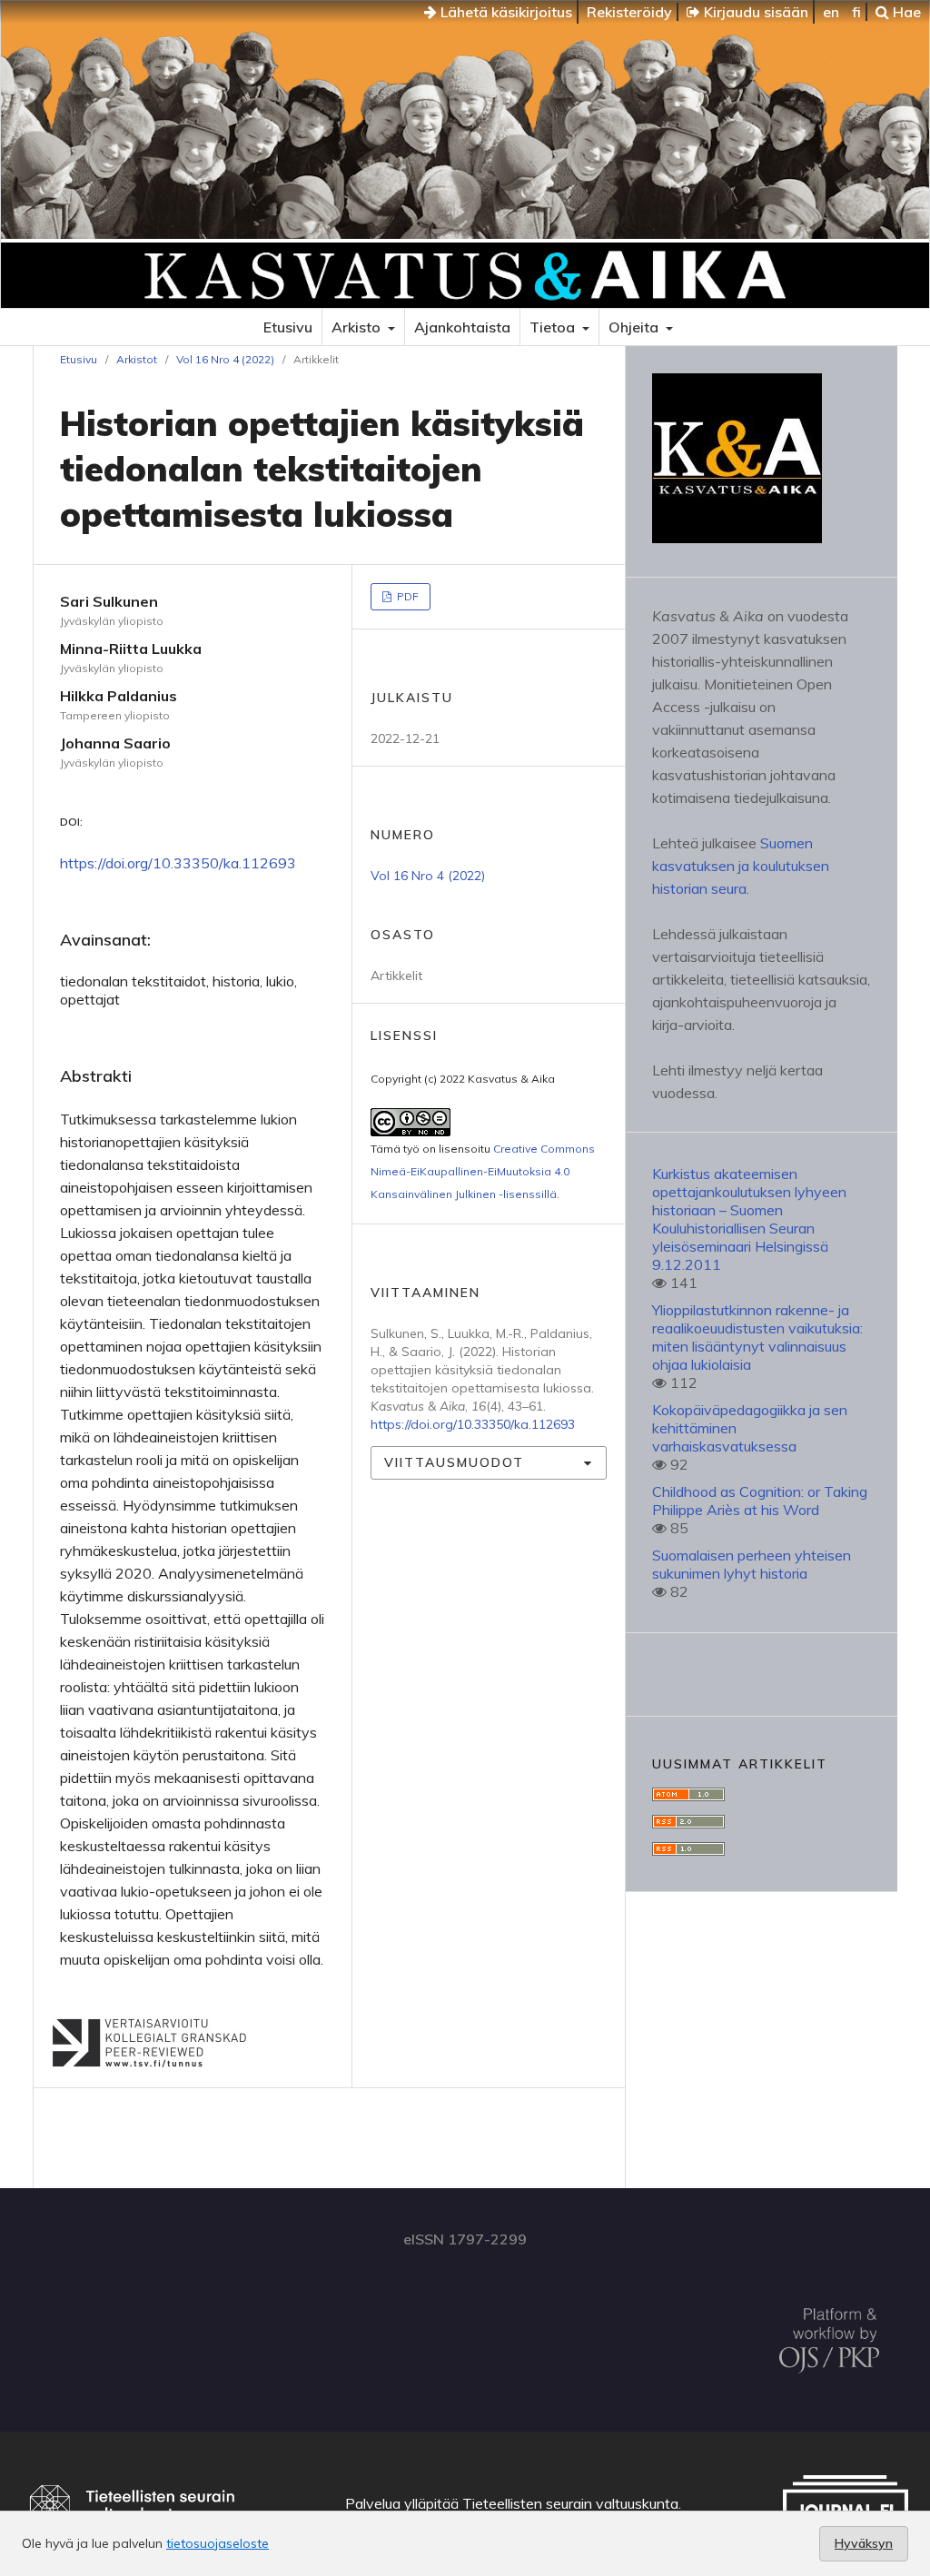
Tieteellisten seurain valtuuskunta (570, 2503)
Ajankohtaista (462, 327)
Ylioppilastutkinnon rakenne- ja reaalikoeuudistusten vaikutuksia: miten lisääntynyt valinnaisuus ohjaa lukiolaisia (757, 1337)
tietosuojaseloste (218, 2543)
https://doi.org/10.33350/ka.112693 (178, 863)
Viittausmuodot (454, 1462)
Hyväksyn (864, 2543)
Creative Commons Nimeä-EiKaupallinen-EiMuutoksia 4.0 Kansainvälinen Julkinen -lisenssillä (483, 1171)
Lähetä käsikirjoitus (505, 12)
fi (856, 12)
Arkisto (358, 327)
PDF (406, 596)
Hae (905, 12)
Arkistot (137, 359)
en (831, 12)
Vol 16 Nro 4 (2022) (225, 359)
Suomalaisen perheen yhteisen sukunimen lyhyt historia (752, 1564)
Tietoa (554, 327)
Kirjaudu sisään (754, 12)
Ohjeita (635, 327)
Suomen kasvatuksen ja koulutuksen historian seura (741, 866)
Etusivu (288, 327)
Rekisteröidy (629, 12)
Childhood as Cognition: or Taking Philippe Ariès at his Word (760, 1501)
